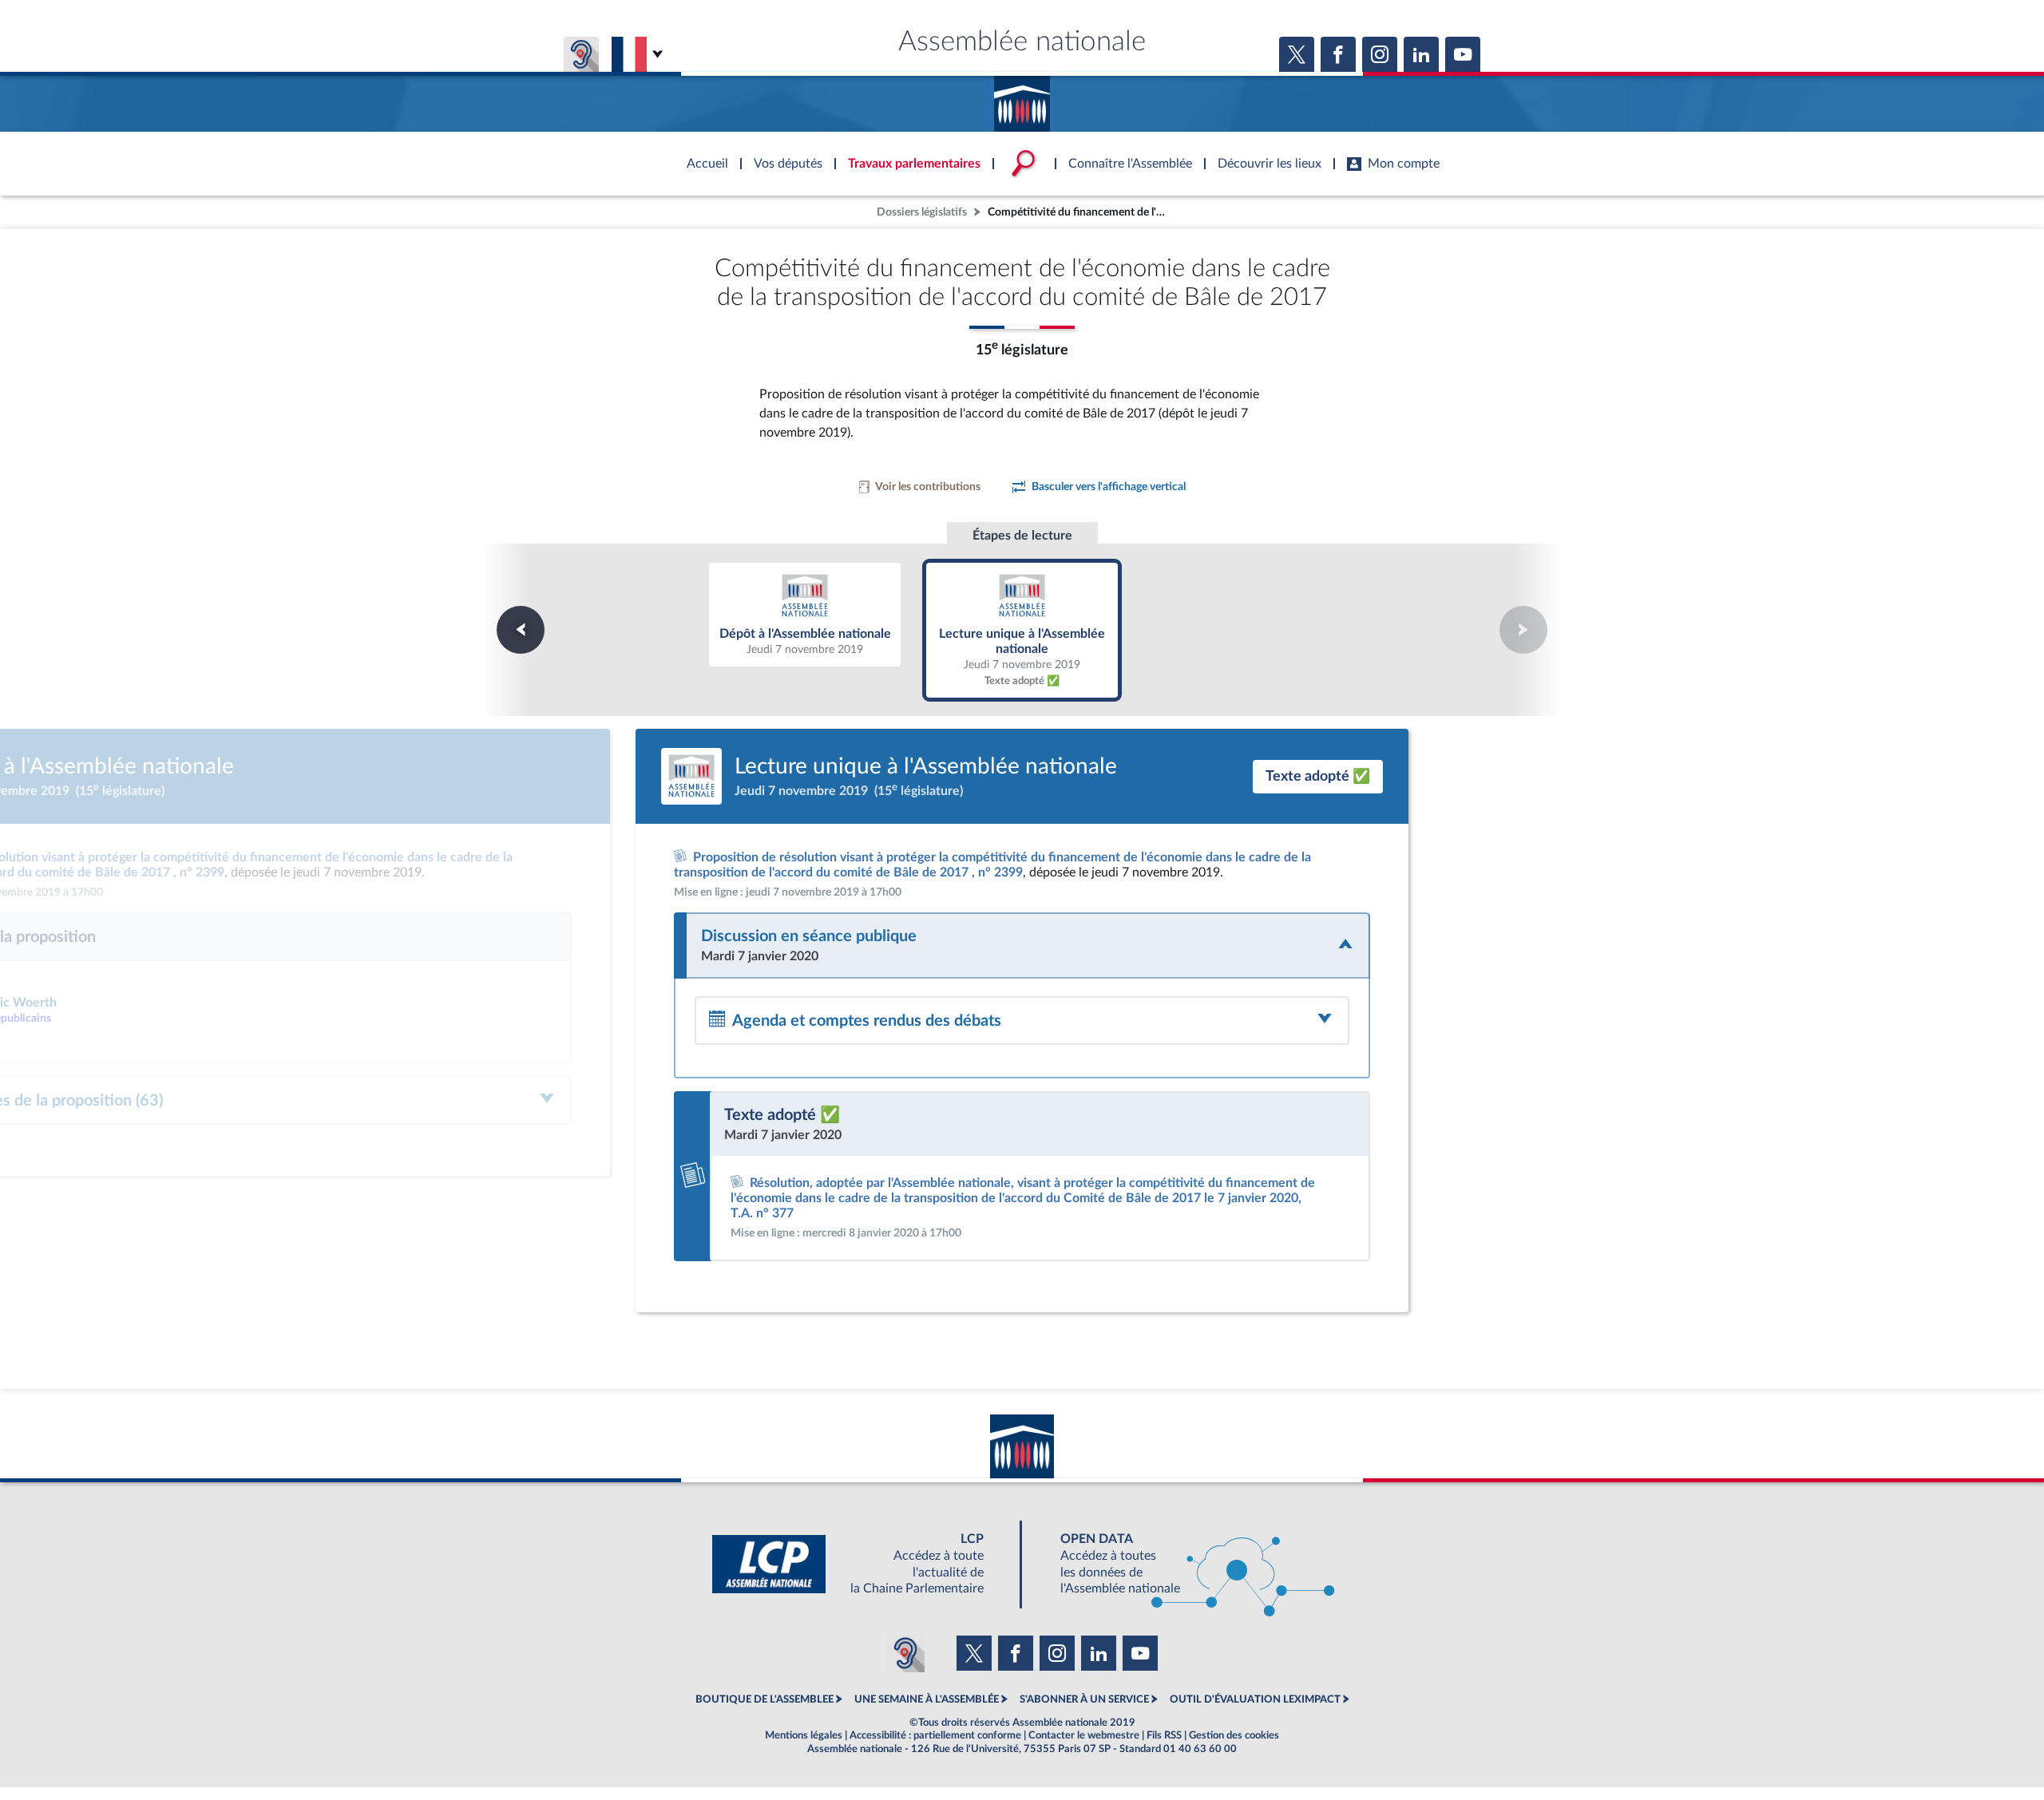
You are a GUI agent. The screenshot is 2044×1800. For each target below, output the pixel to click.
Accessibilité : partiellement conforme (935, 1735)
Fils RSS (1164, 1735)
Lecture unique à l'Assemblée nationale (1022, 629)
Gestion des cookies (1234, 1735)
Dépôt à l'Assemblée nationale (805, 614)
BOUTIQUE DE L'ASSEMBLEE (765, 1699)
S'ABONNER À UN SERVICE (1084, 1699)
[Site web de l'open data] (1183, 1564)
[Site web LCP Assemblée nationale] (861, 1564)
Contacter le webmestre (1084, 1735)
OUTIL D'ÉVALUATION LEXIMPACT (1255, 1699)
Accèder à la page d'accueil (1022, 98)
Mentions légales (804, 1735)
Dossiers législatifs (922, 212)
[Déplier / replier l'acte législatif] (1022, 945)
